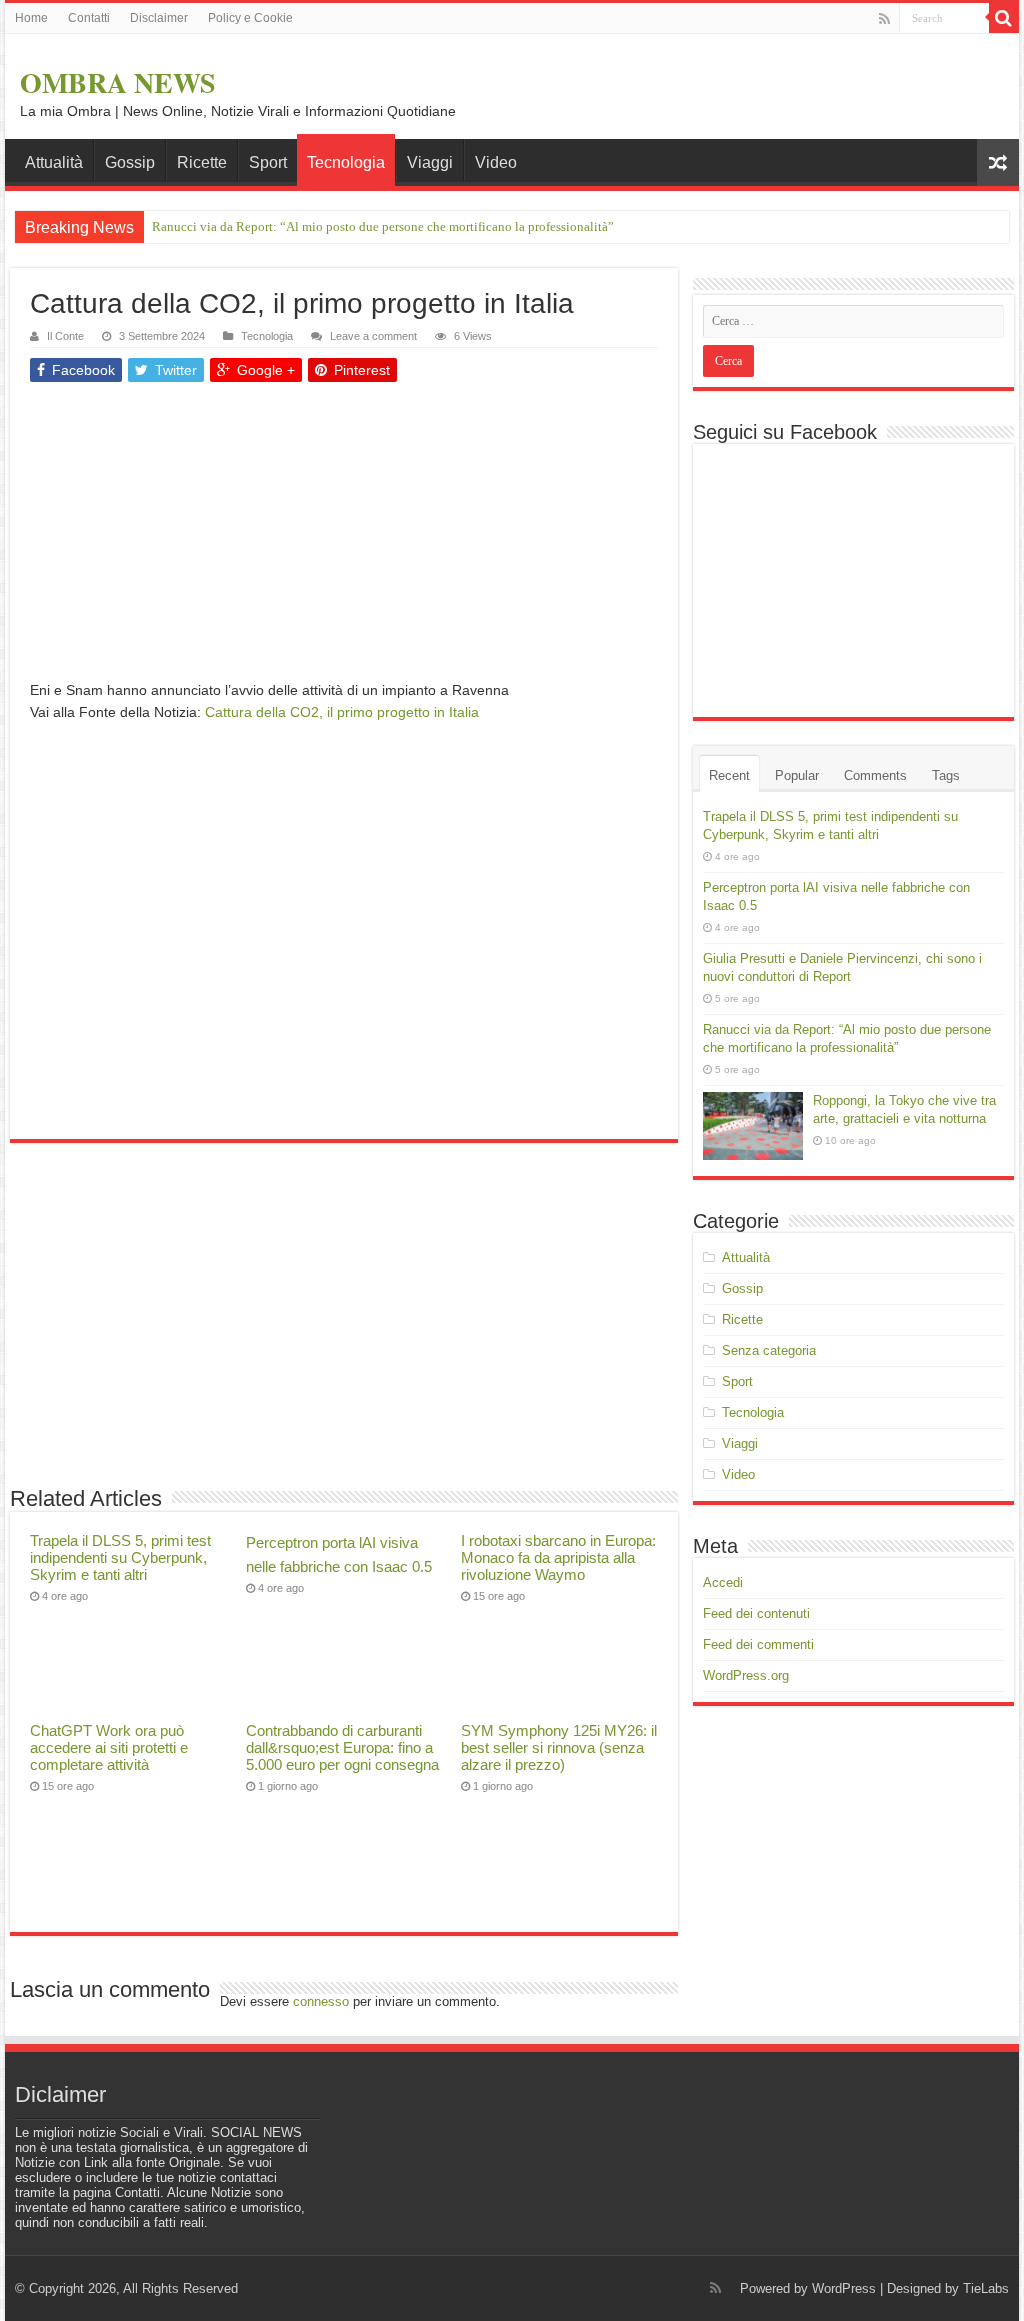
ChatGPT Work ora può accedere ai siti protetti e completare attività (109, 1747)
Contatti (89, 18)
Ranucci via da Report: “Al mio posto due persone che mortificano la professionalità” (383, 226)
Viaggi (430, 162)
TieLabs (986, 2288)
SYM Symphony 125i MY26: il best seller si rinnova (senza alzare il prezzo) (559, 1747)
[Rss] (884, 19)
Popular (797, 775)
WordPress (844, 2288)
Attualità (54, 162)
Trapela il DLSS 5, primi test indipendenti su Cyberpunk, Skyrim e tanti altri (120, 1557)
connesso (321, 2001)
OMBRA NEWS (118, 82)
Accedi (723, 1582)
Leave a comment (373, 336)
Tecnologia (346, 162)
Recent (729, 775)
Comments (875, 775)
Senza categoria (769, 1350)
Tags (946, 775)
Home (31, 18)
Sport (268, 162)
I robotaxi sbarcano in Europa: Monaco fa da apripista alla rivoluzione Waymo (558, 1557)
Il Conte (65, 336)
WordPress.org (746, 1675)
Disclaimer (159, 18)
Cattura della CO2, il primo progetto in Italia (342, 712)
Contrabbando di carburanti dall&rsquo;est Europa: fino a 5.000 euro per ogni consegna (342, 1747)
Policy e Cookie (250, 18)
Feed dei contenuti (756, 1613)
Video (496, 162)
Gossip (130, 162)
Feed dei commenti (758, 1644)
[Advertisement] (343, 539)
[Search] (1004, 18)
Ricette (202, 162)
